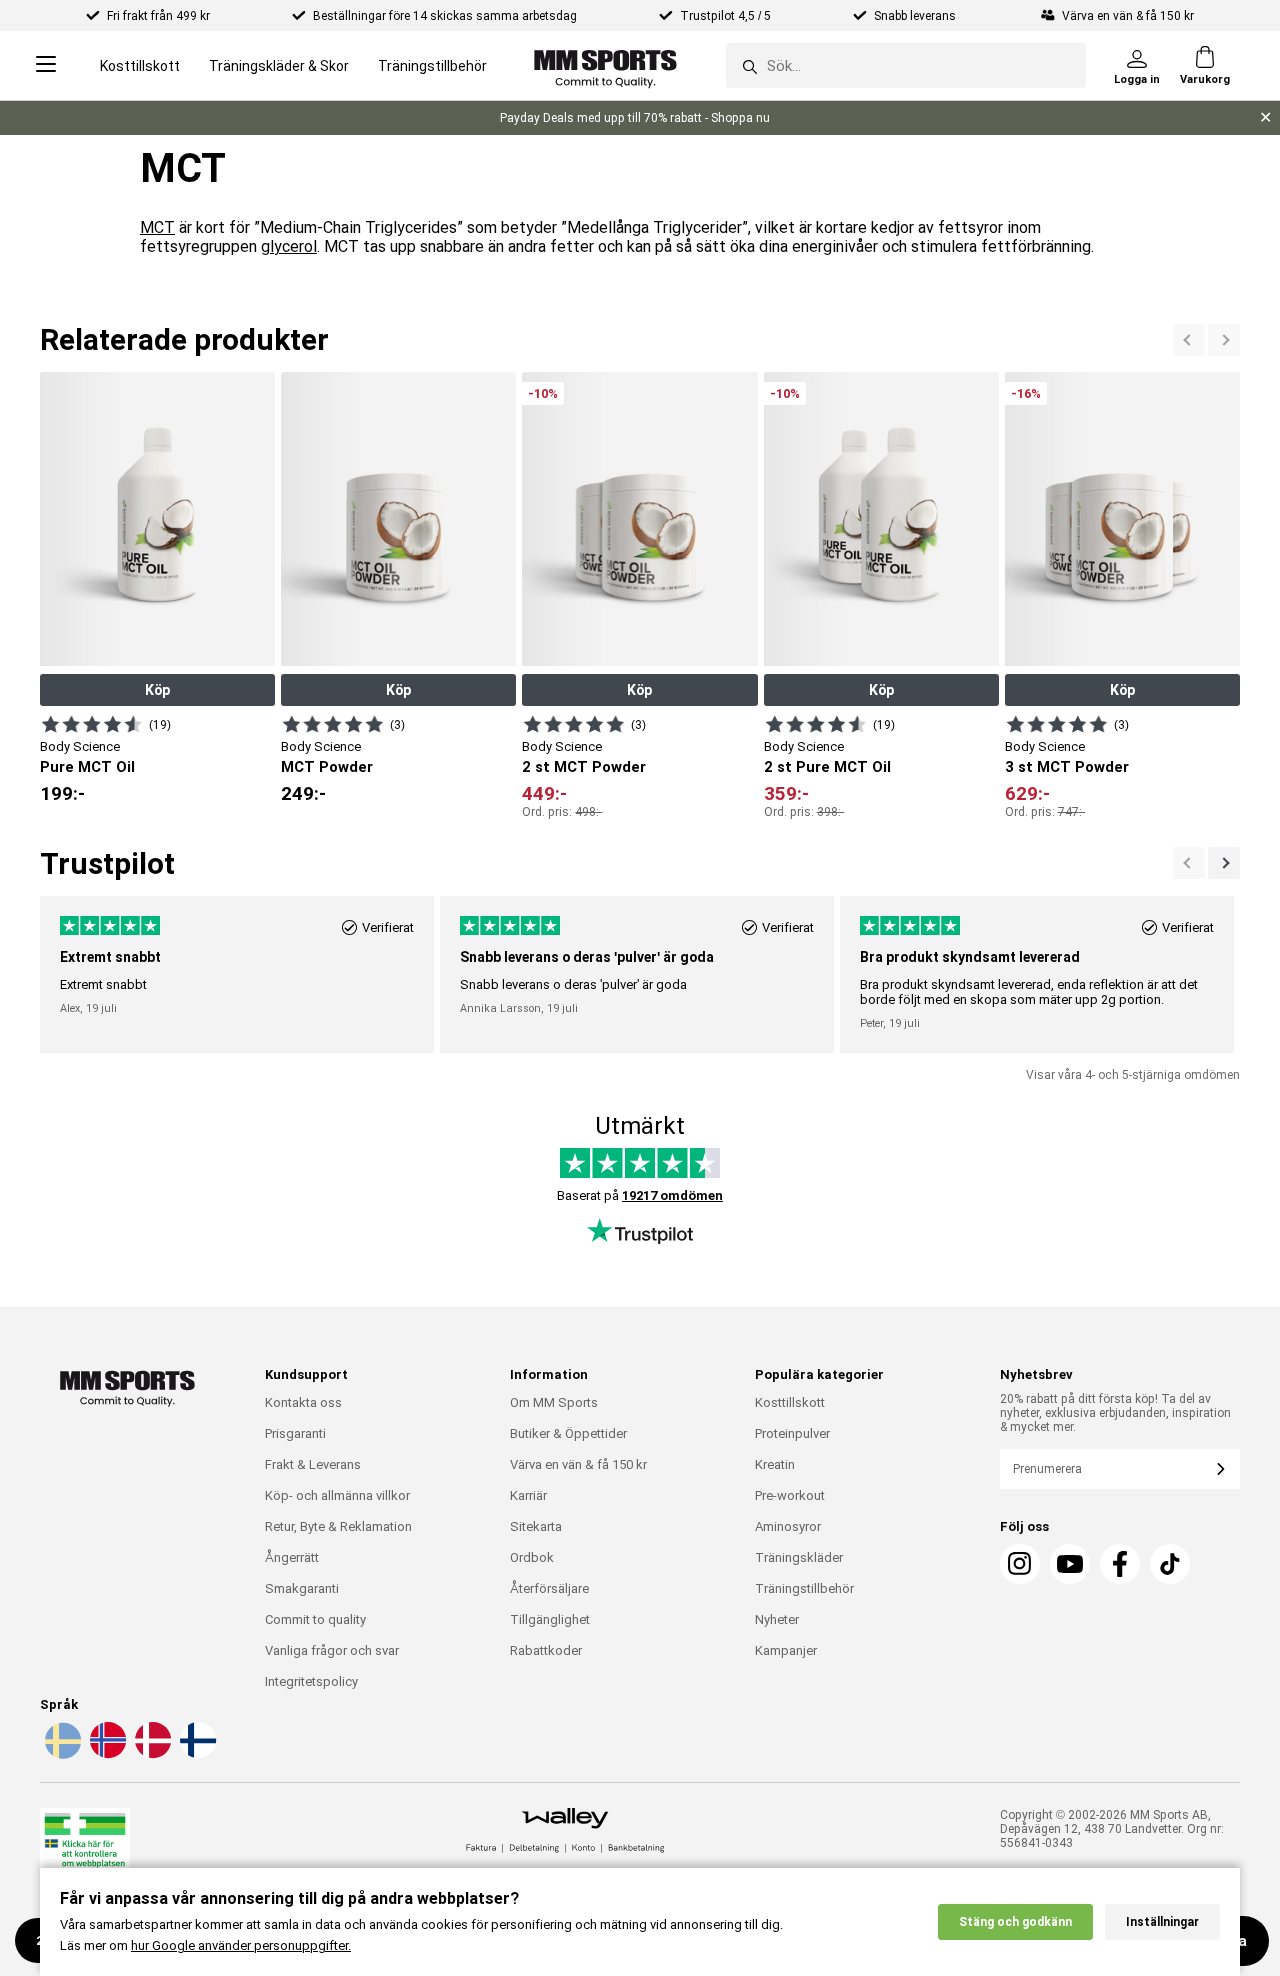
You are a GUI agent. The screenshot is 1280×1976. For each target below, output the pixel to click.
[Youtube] (1070, 1564)
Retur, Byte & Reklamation (338, 1526)
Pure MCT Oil (87, 767)
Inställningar (1162, 1922)
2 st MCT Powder (584, 767)
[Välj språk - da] (151, 1755)
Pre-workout (790, 1495)
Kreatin (775, 1464)
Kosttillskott (140, 66)
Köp (157, 690)
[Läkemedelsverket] (85, 1849)
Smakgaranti (302, 1588)
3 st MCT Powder (1067, 767)
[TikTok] (1170, 1564)
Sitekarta (536, 1526)
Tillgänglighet (550, 1619)
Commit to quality (315, 1619)
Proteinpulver (792, 1433)
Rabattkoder (546, 1650)
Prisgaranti (295, 1433)
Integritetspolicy (311, 1681)
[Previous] (1224, 340)
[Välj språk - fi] (196, 1755)
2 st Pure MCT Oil (827, 767)
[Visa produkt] (92, 724)
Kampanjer (786, 1650)
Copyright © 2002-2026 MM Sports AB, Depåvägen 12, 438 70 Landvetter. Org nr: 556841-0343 (1112, 1829)
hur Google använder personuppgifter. (241, 1945)
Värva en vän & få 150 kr (578, 1464)
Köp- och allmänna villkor (337, 1495)
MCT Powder (327, 767)
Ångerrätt (292, 1557)
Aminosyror (788, 1526)
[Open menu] (46, 65)
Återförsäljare (549, 1588)
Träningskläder (799, 1557)
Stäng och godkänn (1015, 1922)
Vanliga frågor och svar (332, 1650)
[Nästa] (1189, 340)
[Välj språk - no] (106, 1755)
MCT (157, 227)
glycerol (289, 246)
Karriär (528, 1495)
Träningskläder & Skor (279, 66)
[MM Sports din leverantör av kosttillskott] (605, 65)
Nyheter (777, 1619)
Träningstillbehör (432, 66)
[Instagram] (1020, 1564)
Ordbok (532, 1557)
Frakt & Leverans (313, 1464)
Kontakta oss (303, 1402)
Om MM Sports (554, 1402)
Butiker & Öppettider (568, 1433)
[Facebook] (1120, 1564)
